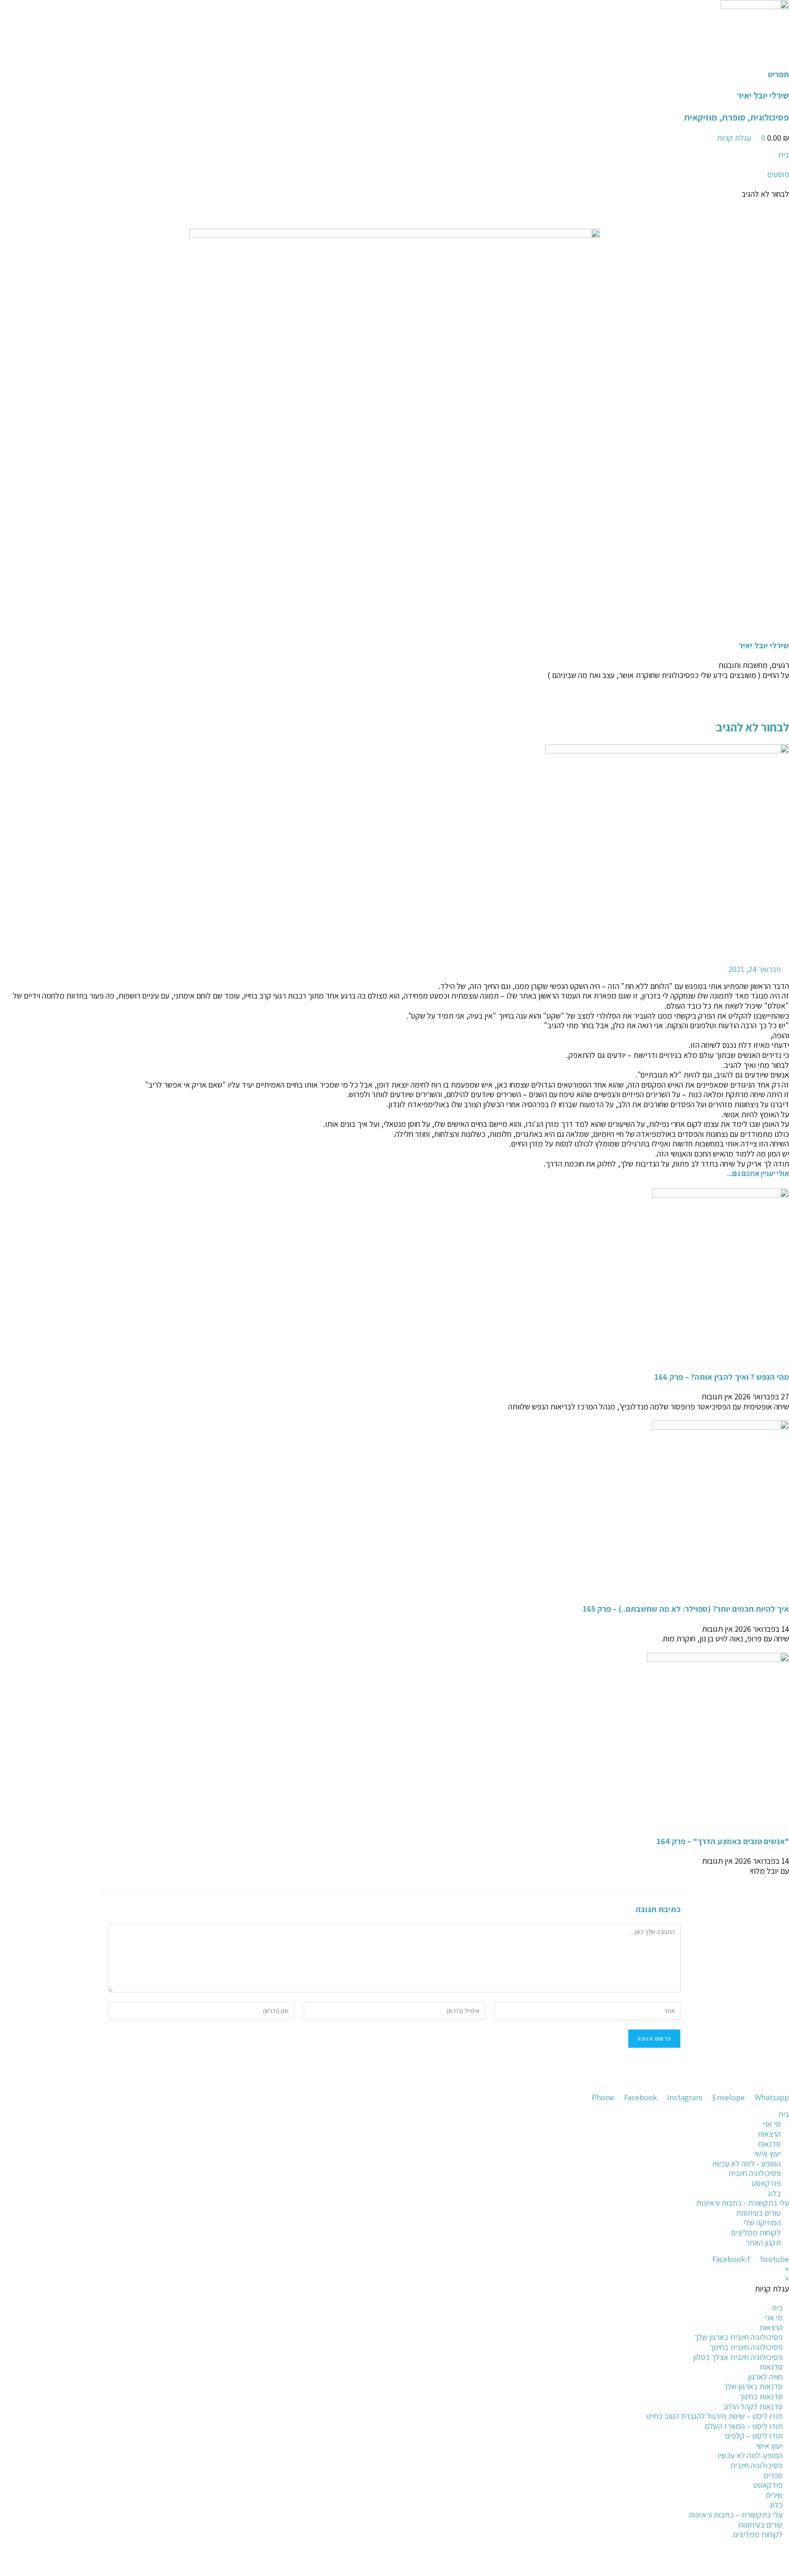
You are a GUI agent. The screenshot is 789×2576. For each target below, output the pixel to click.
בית (777, 2308)
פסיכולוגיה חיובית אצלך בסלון (738, 2357)
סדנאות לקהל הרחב (753, 2406)
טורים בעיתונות (760, 2525)
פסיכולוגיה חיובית (756, 2465)
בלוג (776, 2505)
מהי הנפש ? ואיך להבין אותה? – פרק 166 (722, 1377)
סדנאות (771, 2367)
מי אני (774, 2317)
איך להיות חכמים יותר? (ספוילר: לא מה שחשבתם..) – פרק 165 (686, 1609)
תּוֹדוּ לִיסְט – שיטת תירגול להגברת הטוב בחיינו (714, 2416)
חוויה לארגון (765, 2377)
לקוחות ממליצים (758, 2534)
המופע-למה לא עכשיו (750, 2455)
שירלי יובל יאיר (763, 95)
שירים (774, 2495)
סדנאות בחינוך (761, 2396)
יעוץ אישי (769, 2446)
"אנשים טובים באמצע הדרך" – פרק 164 (723, 1841)
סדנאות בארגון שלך (753, 2386)
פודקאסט (768, 2485)
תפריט (778, 74)
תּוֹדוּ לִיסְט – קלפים (754, 2436)
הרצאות (771, 2327)
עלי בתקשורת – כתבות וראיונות (736, 2515)
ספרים (773, 2475)
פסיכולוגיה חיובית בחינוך (746, 2347)
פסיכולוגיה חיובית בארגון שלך (738, 2337)
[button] (394, 694)
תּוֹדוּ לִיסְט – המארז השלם (744, 2426)
